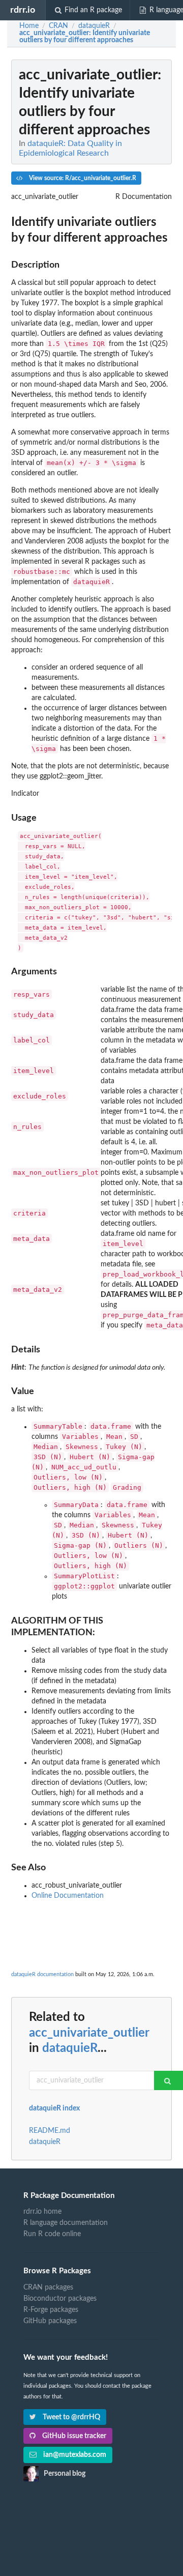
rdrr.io (23, 10)
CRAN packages (48, 2288)
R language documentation (66, 2223)
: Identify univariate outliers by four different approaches (85, 37)
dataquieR (70, 2048)
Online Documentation (68, 1896)
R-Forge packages (51, 2310)
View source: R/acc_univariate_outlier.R (82, 178)
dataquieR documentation (42, 1974)
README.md (50, 2131)
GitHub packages (50, 2321)
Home (29, 26)
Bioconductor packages (60, 2299)
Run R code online (52, 2234)
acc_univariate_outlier (89, 2033)
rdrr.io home (42, 2212)
